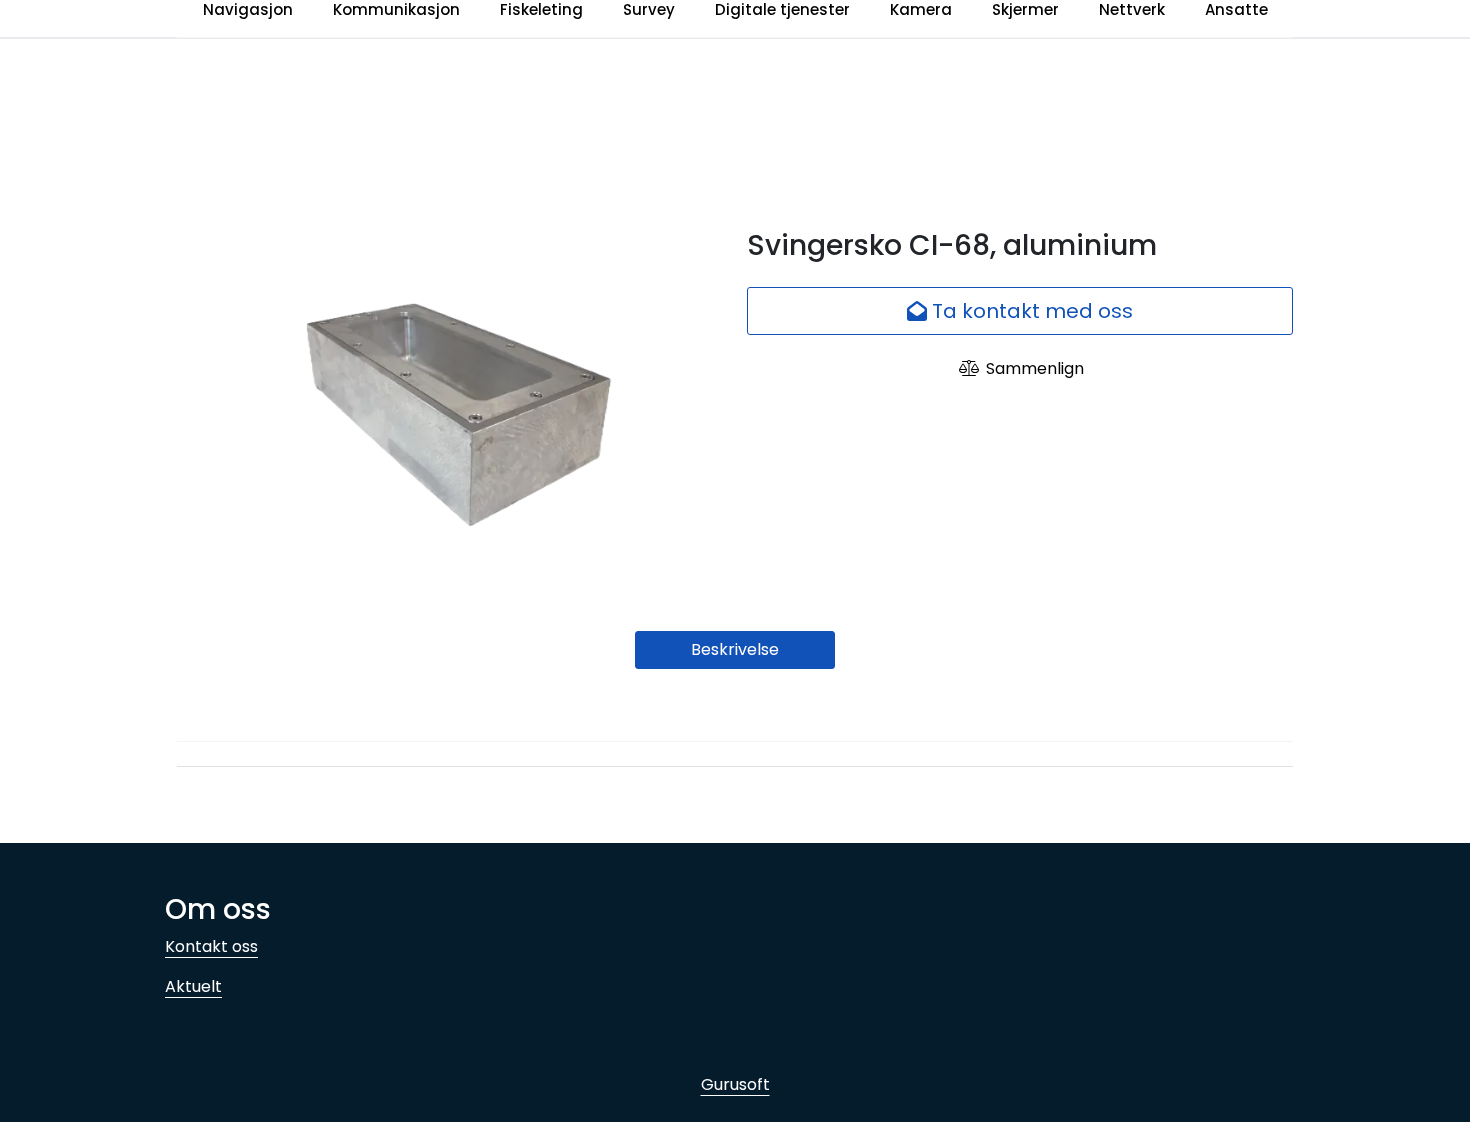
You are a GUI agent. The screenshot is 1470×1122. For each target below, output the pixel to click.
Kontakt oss (211, 946)
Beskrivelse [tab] (735, 649)
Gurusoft (735, 1084)
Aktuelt (193, 986)
